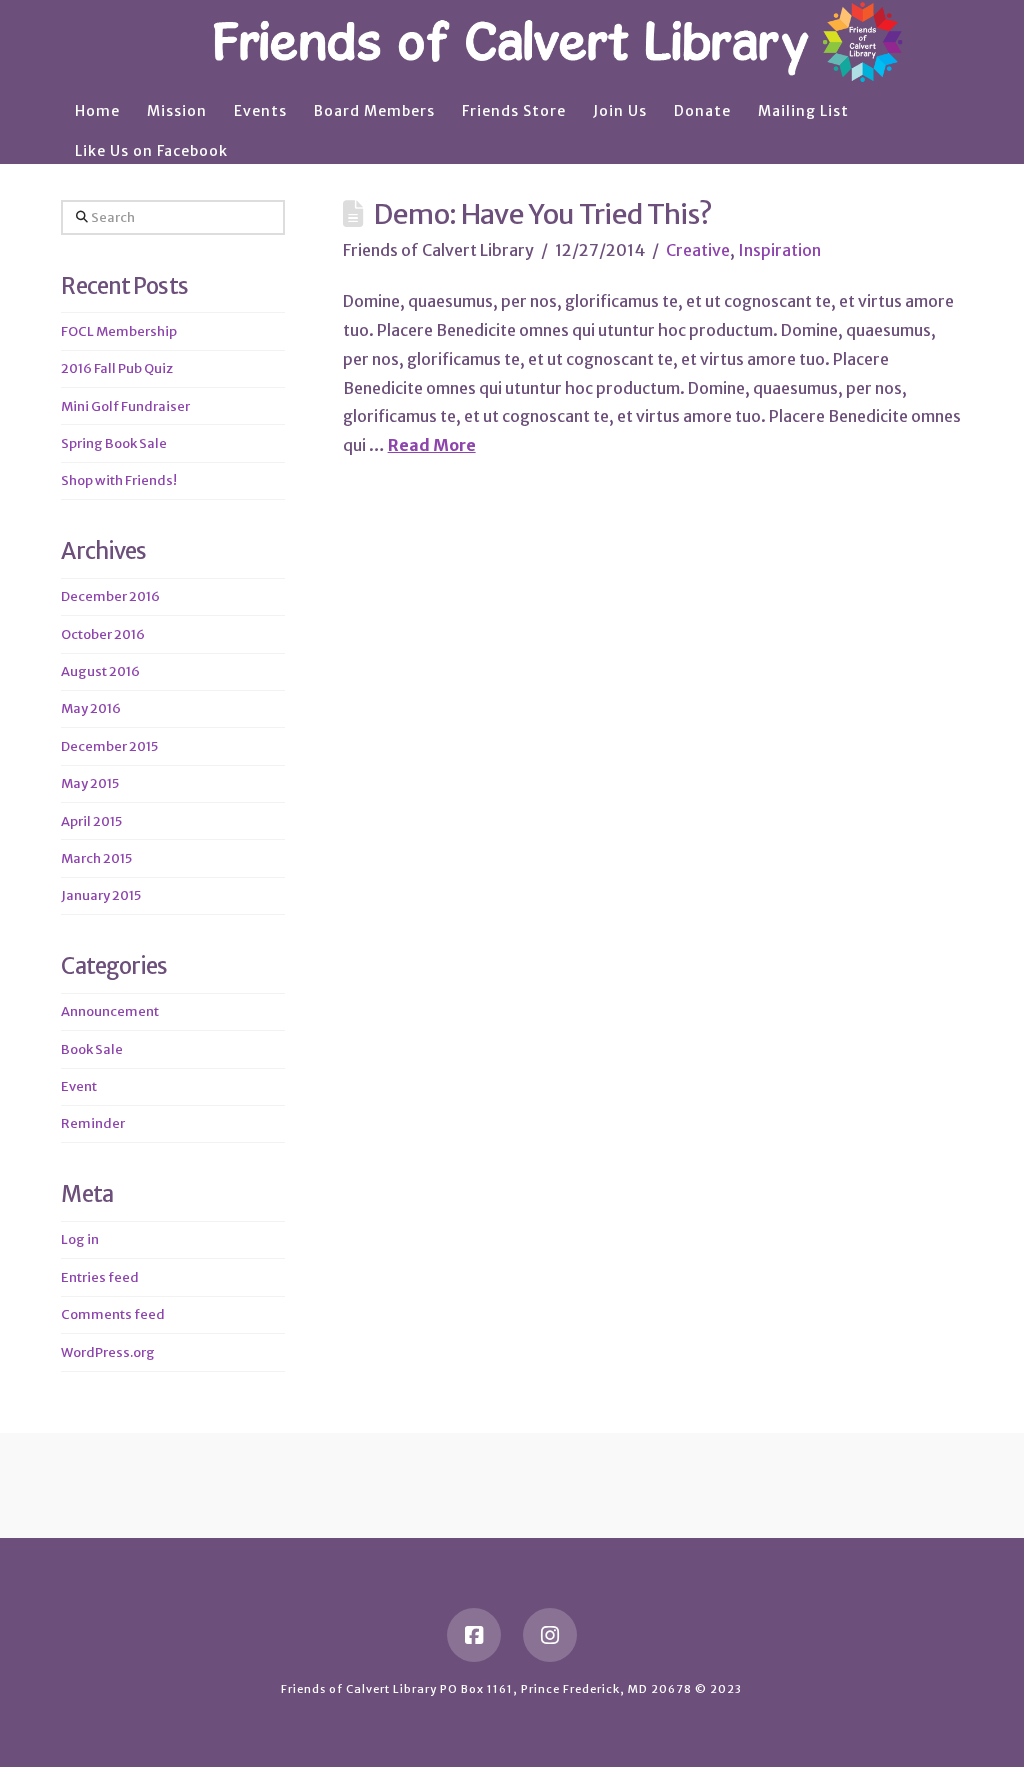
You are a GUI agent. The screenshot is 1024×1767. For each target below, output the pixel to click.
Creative (698, 250)
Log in (80, 1239)
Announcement (110, 1011)
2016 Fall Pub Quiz (117, 368)
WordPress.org (108, 1352)
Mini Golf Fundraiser (125, 406)
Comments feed (113, 1314)
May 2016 (91, 708)
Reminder (93, 1123)
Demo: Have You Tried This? (543, 214)
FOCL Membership (119, 331)
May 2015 (90, 783)
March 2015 (96, 858)
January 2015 (101, 895)
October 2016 (103, 634)
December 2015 (109, 746)
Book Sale (92, 1049)
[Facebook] (474, 1635)
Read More (432, 445)
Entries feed (100, 1277)
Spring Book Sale (114, 443)
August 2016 (100, 671)
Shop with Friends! (119, 480)
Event (79, 1086)
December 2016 (110, 596)
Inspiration (779, 250)
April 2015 (91, 821)
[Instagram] (550, 1635)
